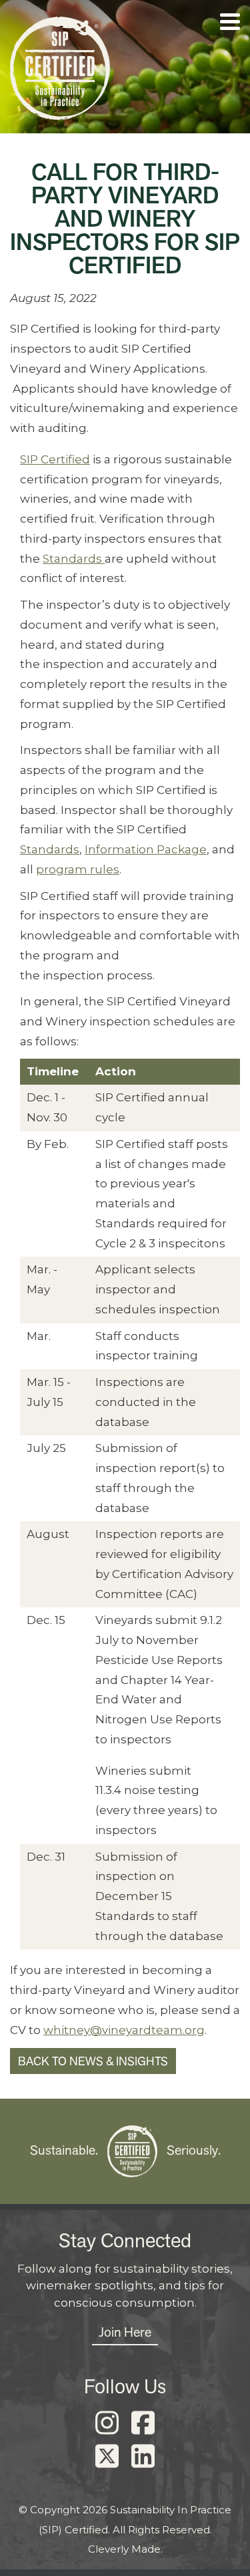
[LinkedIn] (143, 2457)
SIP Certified (55, 459)
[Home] (60, 72)
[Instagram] (107, 2423)
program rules (78, 869)
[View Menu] (230, 22)
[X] (107, 2457)
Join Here (125, 2332)
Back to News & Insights (93, 2061)
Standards (74, 559)
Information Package (146, 849)
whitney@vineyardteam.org (124, 2030)
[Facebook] (143, 2423)
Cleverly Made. (125, 2549)
